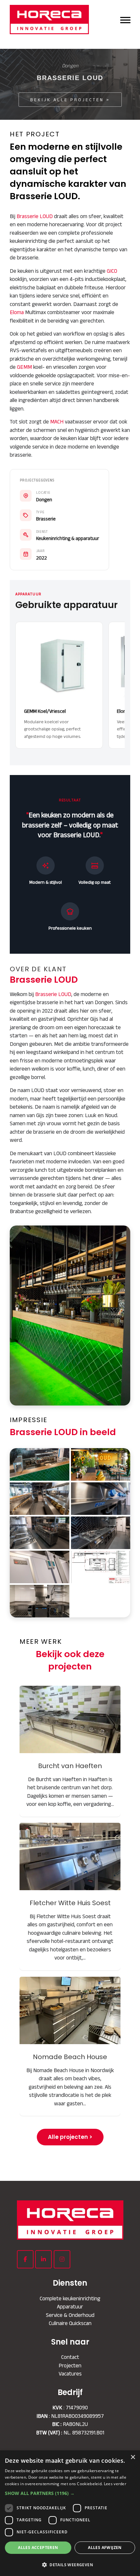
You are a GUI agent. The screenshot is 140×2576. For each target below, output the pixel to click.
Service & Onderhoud (70, 2315)
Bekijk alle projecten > (70, 100)
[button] (70, 2493)
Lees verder (115, 2484)
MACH (57, 422)
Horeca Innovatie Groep (53, 20)
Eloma (17, 312)
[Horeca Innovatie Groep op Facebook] (25, 2259)
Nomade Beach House (70, 2010)
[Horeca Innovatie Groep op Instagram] (62, 2259)
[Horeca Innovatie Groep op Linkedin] (43, 2259)
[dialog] (70, 2513)
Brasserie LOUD (35, 216)
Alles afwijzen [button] (105, 2548)
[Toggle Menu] (125, 19)
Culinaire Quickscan (70, 2323)
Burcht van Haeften (70, 1719)
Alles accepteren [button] (38, 2548)
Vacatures (70, 2374)
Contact (70, 2357)
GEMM (24, 367)
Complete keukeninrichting (70, 2298)
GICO (112, 271)
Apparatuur (70, 2306)
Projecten (70, 2365)
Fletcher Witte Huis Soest (70, 1856)
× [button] (133, 2457)
